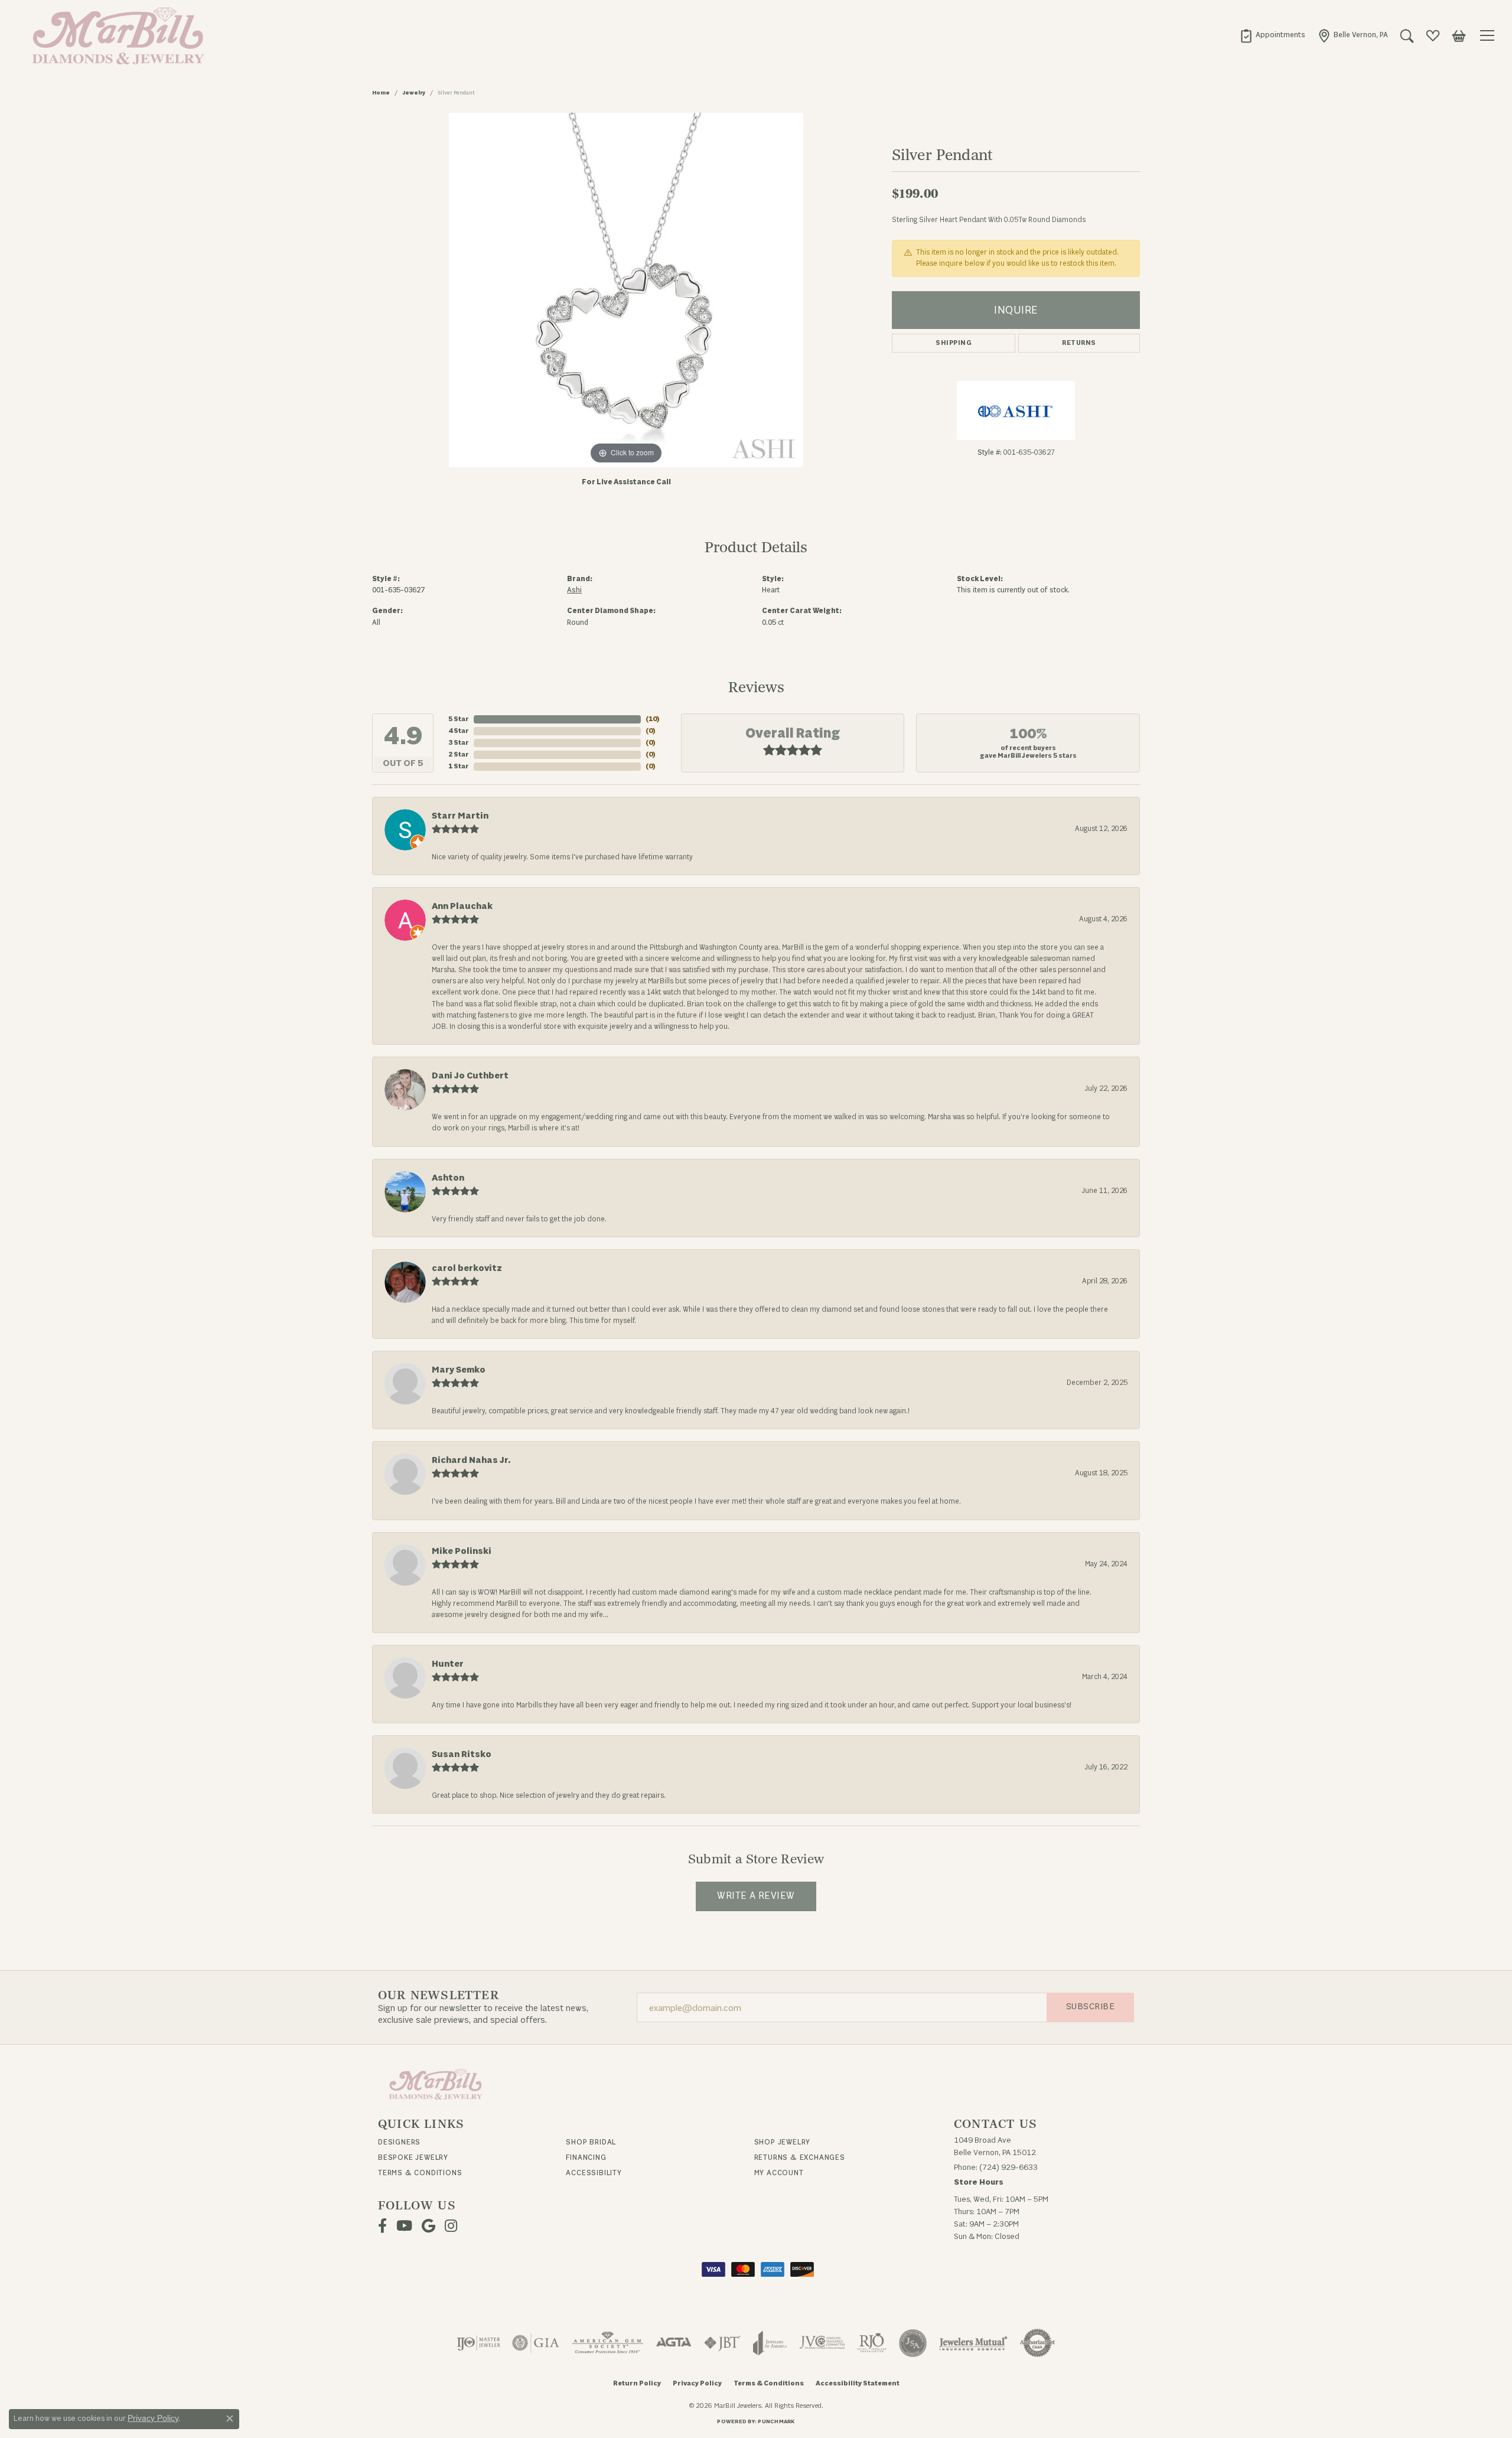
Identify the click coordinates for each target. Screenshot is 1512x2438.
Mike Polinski (462, 1551)
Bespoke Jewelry (413, 2157)
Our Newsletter (439, 1996)
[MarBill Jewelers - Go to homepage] (436, 2083)
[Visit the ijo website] (479, 2343)
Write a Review (756, 1896)
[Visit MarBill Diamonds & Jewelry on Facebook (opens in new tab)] (382, 2226)
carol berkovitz (467, 1268)
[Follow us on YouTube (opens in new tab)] (404, 2226)
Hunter (448, 1664)
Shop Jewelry (783, 2142)
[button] (1407, 35)
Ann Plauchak (462, 906)
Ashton (448, 1178)
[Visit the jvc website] (822, 2343)
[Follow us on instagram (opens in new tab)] (451, 2226)
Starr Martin (460, 816)
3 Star (459, 743)
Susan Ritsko (462, 1754)
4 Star (459, 731)
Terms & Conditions (420, 2173)
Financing (586, 2157)
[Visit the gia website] (536, 2343)
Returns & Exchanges (800, 2157)
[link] (1272, 35)
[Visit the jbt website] (722, 2343)
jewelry (414, 93)
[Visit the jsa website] (913, 2343)
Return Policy (637, 2383)
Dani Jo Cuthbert (470, 1076)
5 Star (459, 719)
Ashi (574, 590)
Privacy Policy (697, 2383)
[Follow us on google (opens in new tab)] (428, 2226)
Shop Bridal (591, 2142)
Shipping (954, 343)
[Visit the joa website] (770, 2343)
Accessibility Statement (858, 2383)
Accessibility (594, 2173)
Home (381, 93)
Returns (1079, 343)
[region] (626, 290)
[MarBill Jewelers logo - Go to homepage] (115, 35)
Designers (399, 2142)
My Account (779, 2173)
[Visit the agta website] (674, 2343)
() (653, 719)
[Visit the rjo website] (872, 2343)
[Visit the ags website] (607, 2343)
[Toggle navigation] (1489, 35)
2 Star (459, 754)
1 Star (459, 766)
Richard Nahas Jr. (471, 1460)
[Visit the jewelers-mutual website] (973, 2343)
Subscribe (1090, 2007)
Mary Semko (459, 1370)
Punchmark (776, 2421)
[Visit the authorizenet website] (1038, 2343)
